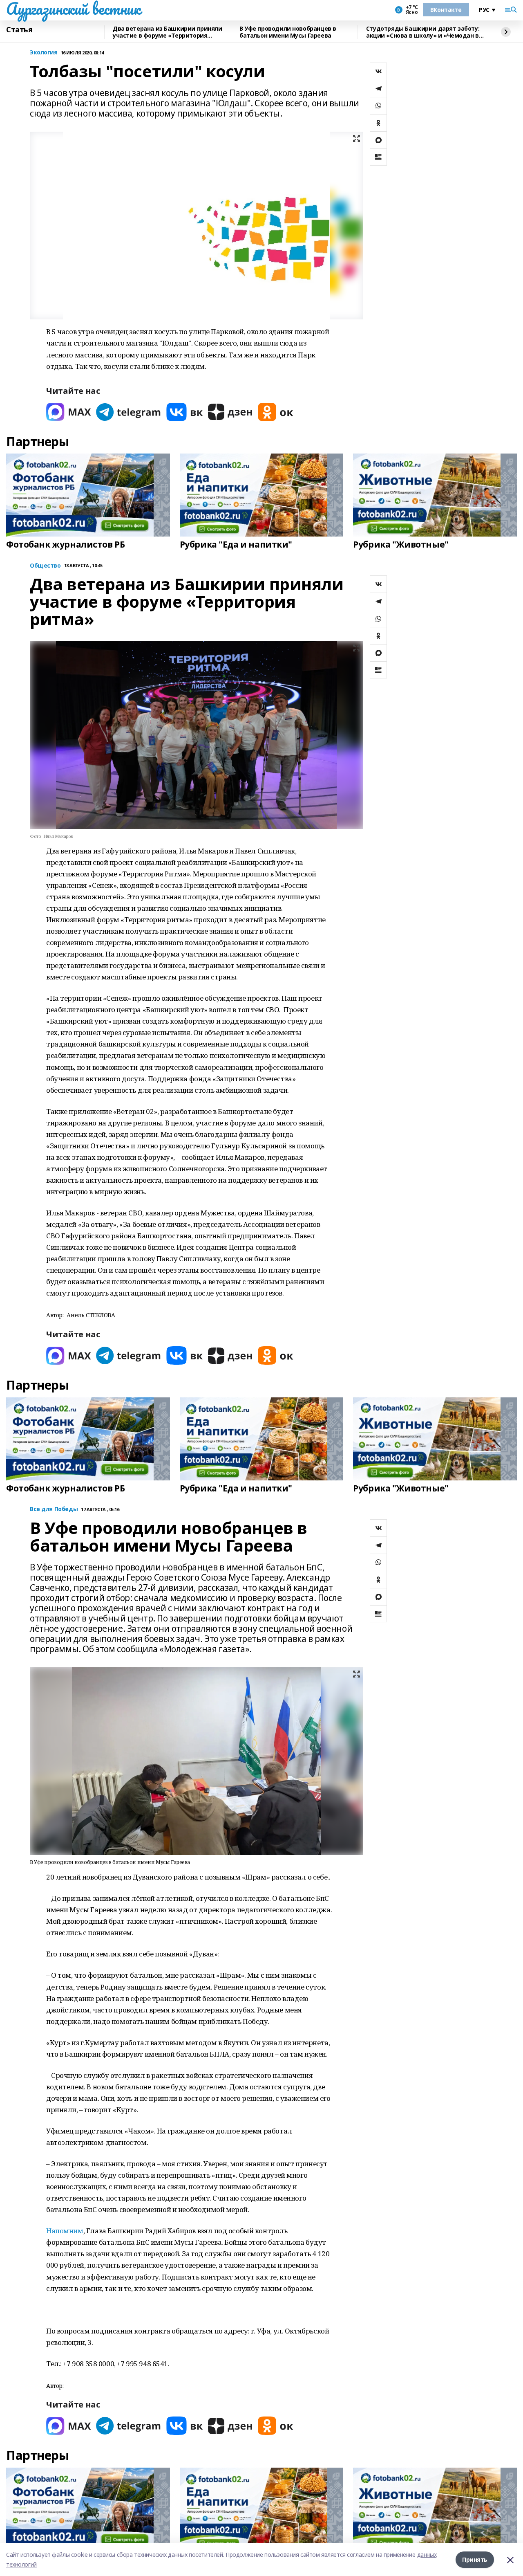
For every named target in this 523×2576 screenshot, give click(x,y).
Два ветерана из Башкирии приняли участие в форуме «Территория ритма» (168, 32)
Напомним (65, 2231)
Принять (475, 2559)
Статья (19, 30)
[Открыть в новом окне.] (69, 412)
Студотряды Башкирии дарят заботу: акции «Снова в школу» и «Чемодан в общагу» (423, 32)
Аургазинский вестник (73, 9)
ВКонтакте (446, 10)
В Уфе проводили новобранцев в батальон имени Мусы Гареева (288, 32)
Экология (44, 53)
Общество (45, 566)
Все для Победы (54, 1509)
